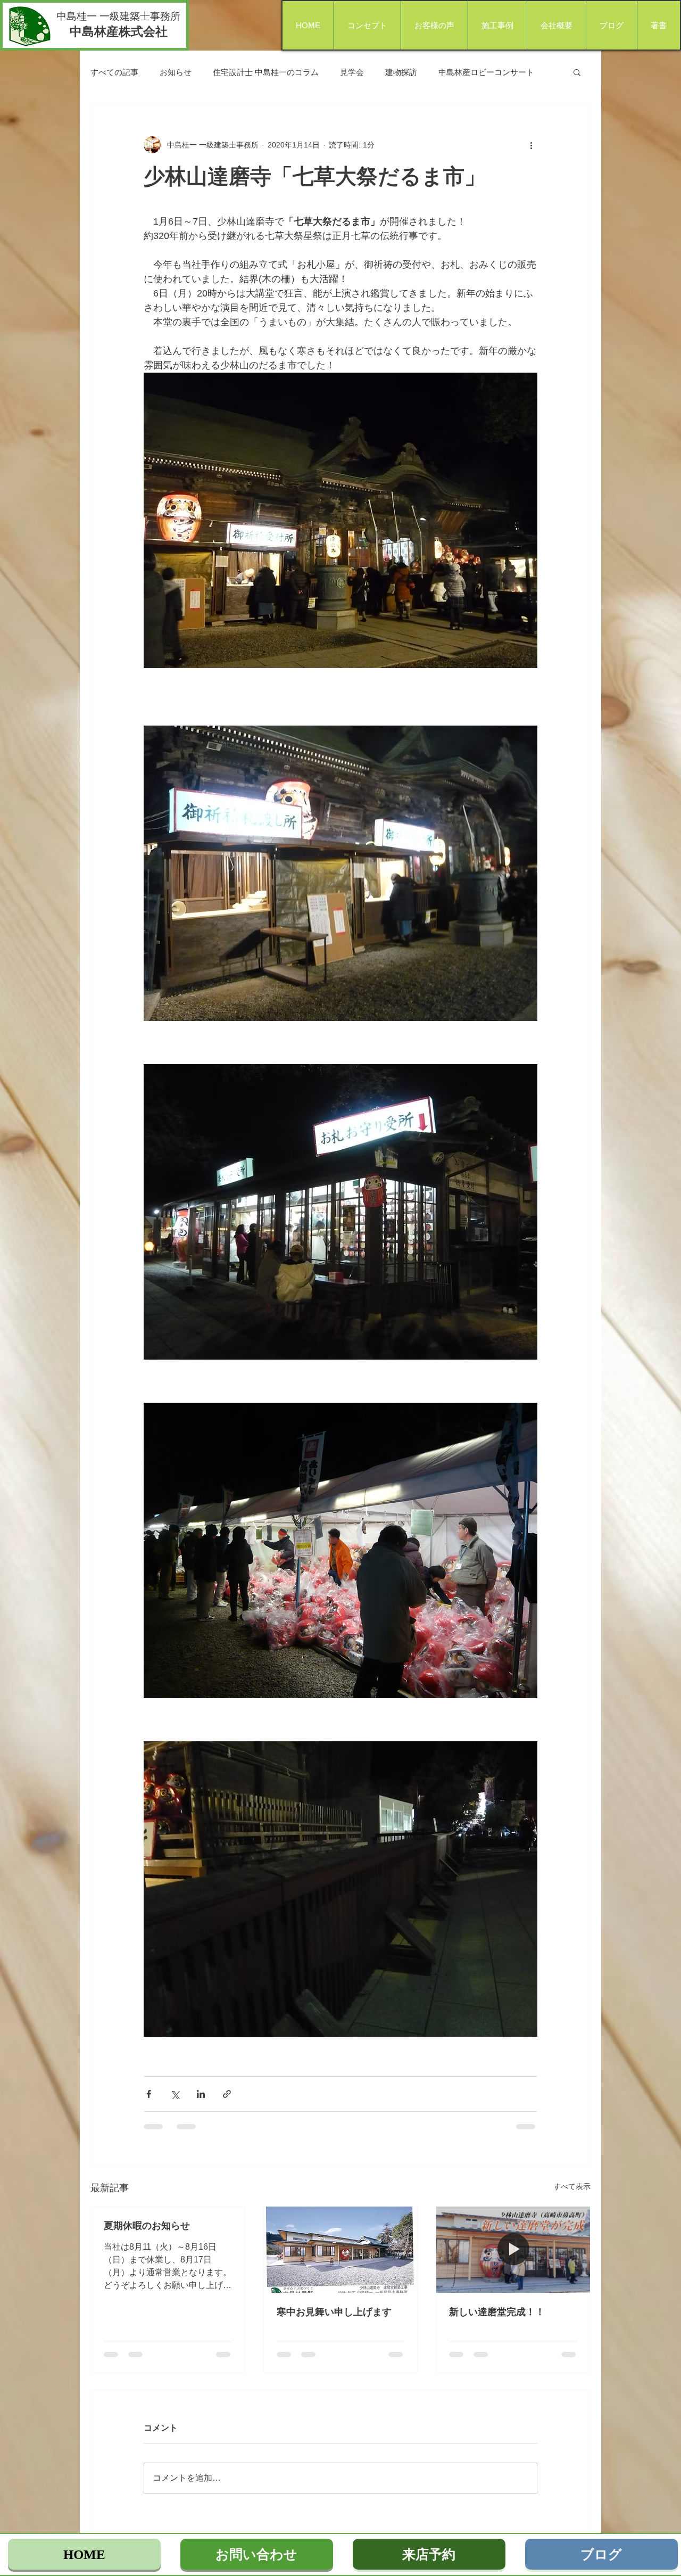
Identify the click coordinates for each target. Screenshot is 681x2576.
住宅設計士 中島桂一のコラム (266, 72)
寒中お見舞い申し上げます (334, 2312)
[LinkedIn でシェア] (201, 2094)
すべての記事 (114, 72)
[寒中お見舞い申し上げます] (341, 2250)
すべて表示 (572, 2186)
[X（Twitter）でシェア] (175, 2094)
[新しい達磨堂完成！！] (513, 2250)
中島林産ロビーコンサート (486, 72)
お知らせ (176, 72)
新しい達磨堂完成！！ (497, 2312)
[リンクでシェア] (227, 2094)
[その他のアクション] (531, 145)
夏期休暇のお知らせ (147, 2226)
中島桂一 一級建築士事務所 (118, 16)
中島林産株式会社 (119, 31)
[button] (577, 72)
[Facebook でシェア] (149, 2094)
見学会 (352, 72)
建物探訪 (401, 72)
